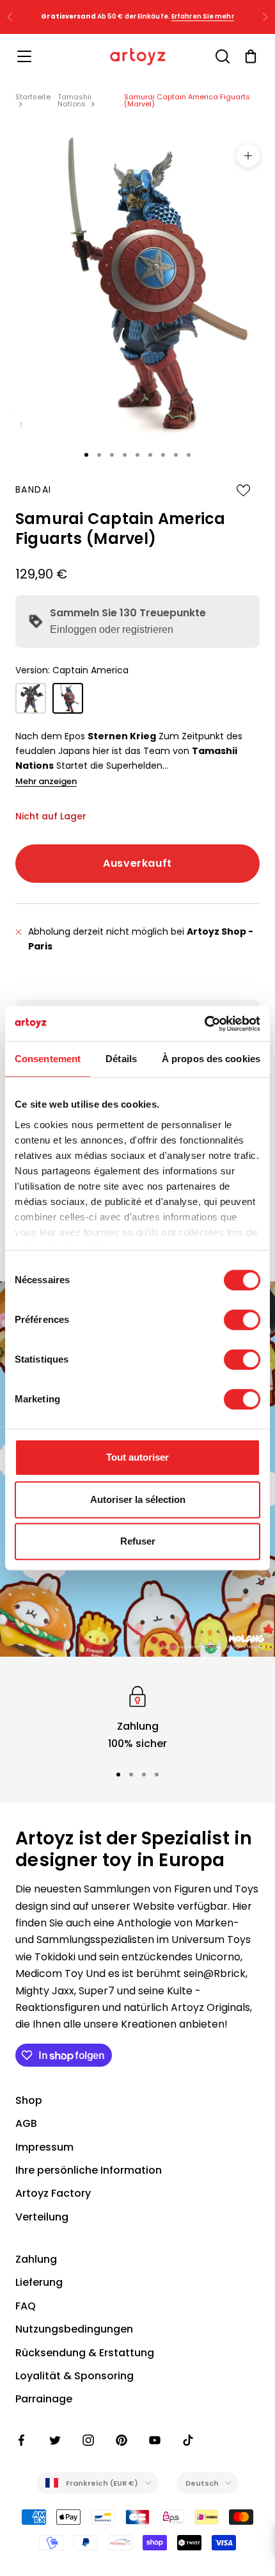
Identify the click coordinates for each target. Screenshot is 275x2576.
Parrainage (44, 2399)
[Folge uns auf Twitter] (55, 2440)
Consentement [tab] (48, 1059)
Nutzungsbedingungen (74, 2329)
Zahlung (36, 2259)
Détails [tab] (121, 1059)
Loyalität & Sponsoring (75, 2376)
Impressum (44, 2147)
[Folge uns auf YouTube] (155, 2440)
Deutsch (202, 2483)
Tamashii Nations (75, 100)
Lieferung (39, 2282)
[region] (137, 1717)
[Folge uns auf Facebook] (22, 2440)
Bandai (33, 489)
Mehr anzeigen (46, 781)
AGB (26, 2123)
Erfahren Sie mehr (203, 16)
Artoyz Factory (53, 2193)
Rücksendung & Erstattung (85, 2353)
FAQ (26, 2306)
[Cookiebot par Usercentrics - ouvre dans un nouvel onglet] (204, 1024)
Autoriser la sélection (138, 1499)
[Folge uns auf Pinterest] (122, 2440)
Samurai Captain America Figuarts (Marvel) (187, 100)
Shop (29, 2100)
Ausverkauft (137, 863)
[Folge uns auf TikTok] (188, 2440)
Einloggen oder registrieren (112, 629)
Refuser (138, 1541)
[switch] (242, 1320)
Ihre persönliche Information (89, 2170)
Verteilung (42, 2217)
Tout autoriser (137, 1457)
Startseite (33, 97)
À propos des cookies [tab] (211, 1059)
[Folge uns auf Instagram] (88, 2440)
